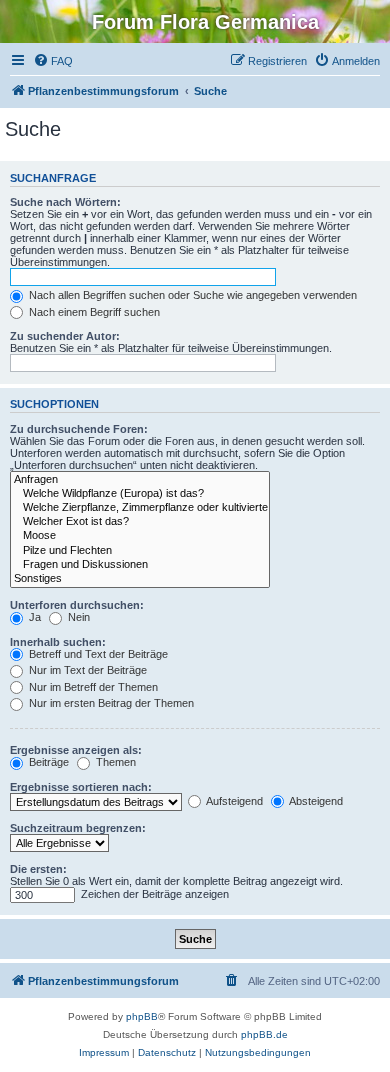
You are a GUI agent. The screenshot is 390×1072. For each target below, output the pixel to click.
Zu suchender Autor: (65, 336)
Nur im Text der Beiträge (86, 670)
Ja (33, 617)
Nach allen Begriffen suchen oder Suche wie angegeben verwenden (191, 295)
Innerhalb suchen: (58, 642)
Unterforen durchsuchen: (77, 605)
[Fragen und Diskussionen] (140, 565)
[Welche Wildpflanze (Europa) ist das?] (140, 494)
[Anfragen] (140, 480)
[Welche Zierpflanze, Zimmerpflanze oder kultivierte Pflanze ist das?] (140, 508)
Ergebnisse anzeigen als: (76, 750)
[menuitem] (53, 61)
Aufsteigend (233, 801)
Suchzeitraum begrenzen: (78, 828)
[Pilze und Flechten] (140, 551)
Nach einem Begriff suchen (93, 312)
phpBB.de (264, 1034)
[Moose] (140, 536)
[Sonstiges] (140, 579)
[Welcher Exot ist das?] (140, 522)
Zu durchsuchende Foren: (79, 429)
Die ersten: (38, 869)
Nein (77, 617)
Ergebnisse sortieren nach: (81, 787)
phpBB (142, 1016)
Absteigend (315, 801)
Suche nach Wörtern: (65, 202)
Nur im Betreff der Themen (92, 687)
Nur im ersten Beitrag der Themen (110, 703)
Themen (114, 762)
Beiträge (47, 762)
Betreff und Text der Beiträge (97, 654)
